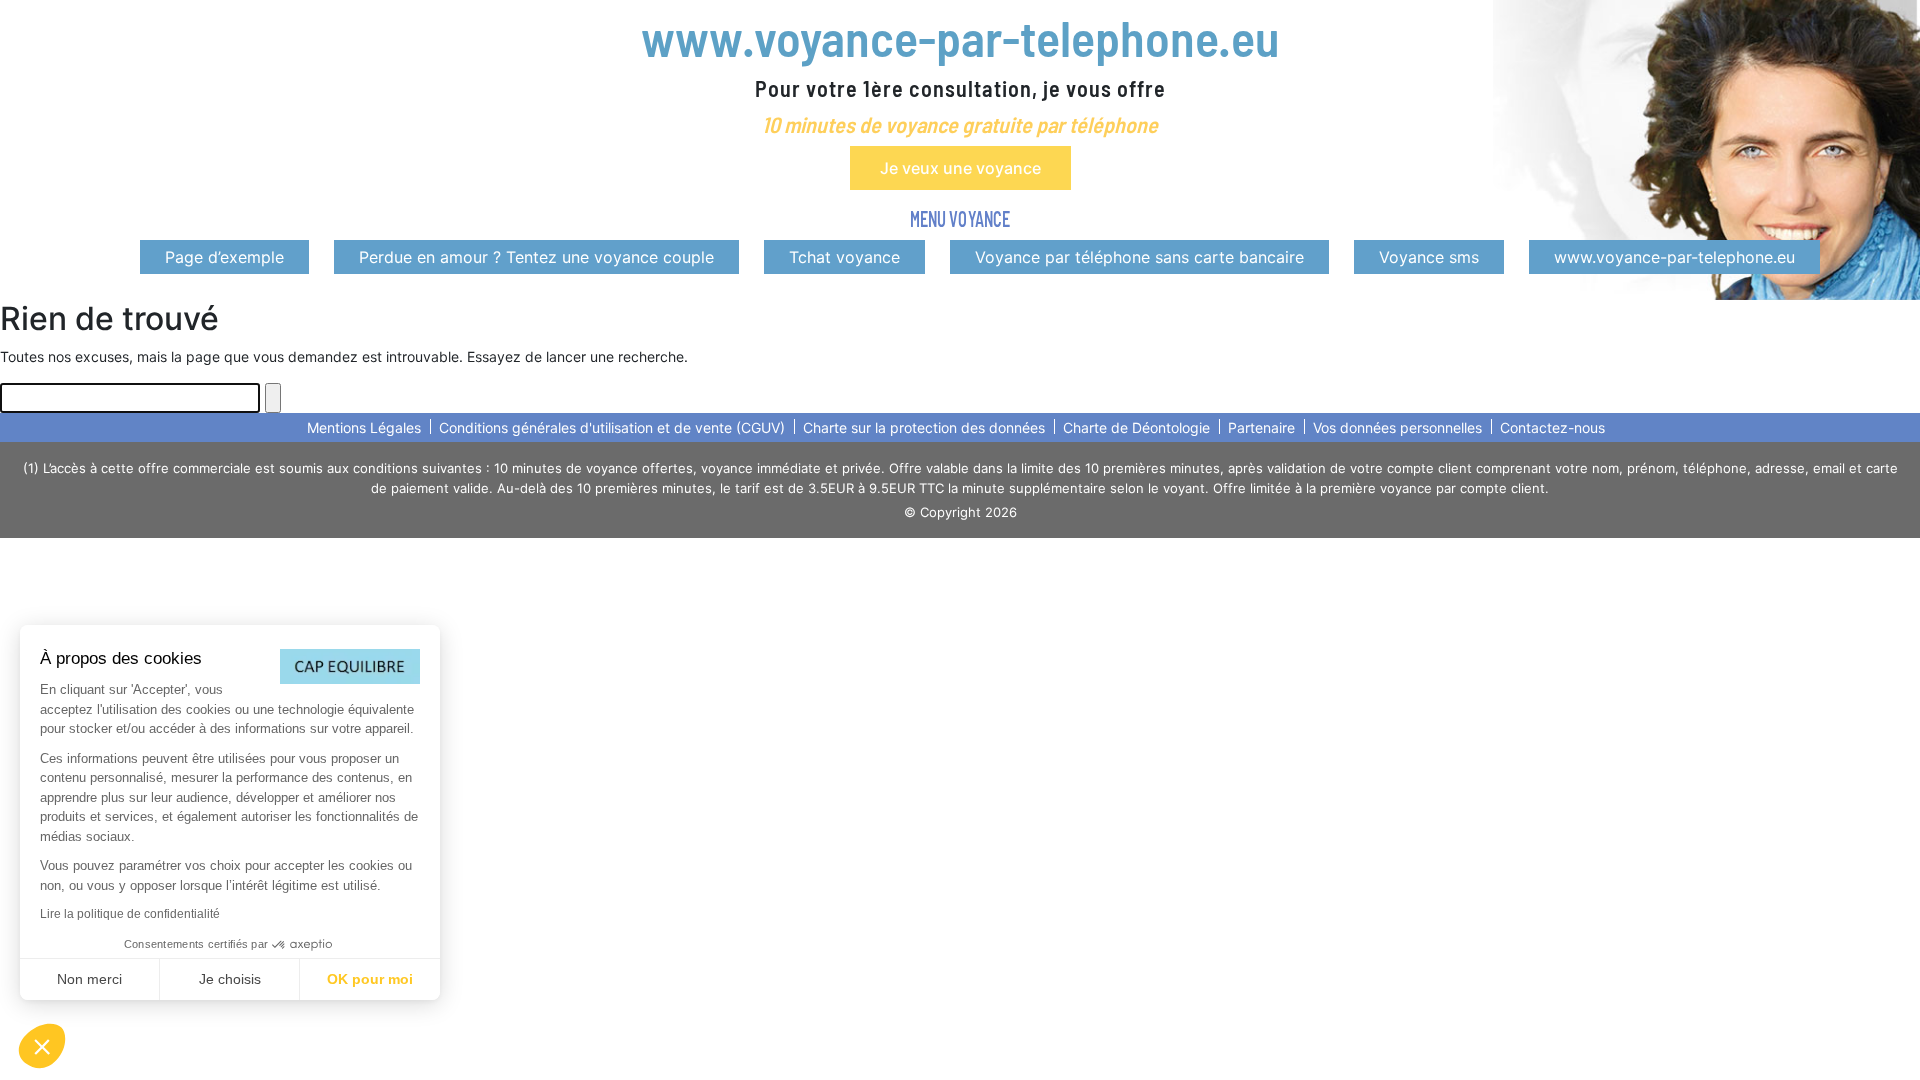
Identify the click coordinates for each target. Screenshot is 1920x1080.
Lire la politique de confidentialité (130, 914)
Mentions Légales (364, 427)
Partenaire (1261, 427)
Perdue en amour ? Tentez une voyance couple (536, 257)
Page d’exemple (224, 257)
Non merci (89, 979)
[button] (42, 1046)
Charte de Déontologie (1136, 427)
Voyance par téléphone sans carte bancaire (1139, 257)
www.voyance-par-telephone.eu (960, 37)
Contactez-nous (1552, 427)
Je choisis (230, 979)
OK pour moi (370, 979)
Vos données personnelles (1397, 427)
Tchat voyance (844, 257)
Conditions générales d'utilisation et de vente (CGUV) (612, 427)
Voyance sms (1429, 257)
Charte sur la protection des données (924, 427)
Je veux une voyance (960, 168)
